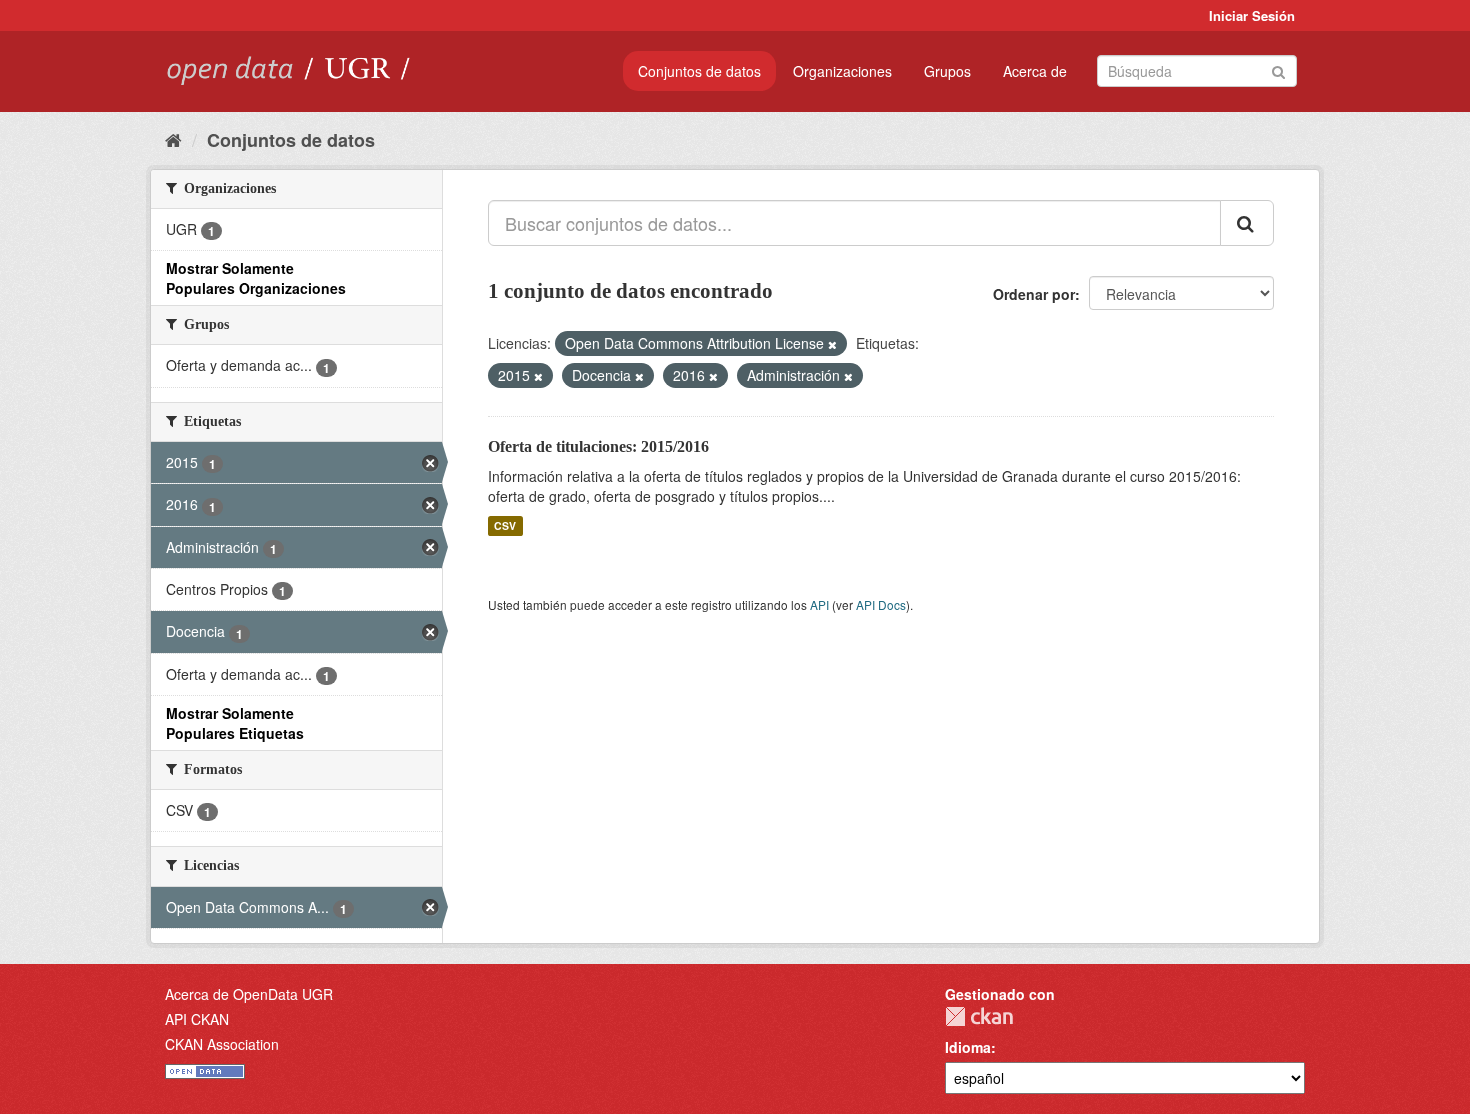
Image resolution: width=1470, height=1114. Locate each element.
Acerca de (1035, 71)
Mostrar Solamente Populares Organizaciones (256, 278)
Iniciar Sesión (1252, 15)
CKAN (979, 1016)
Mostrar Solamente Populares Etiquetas (235, 723)
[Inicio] (173, 139)
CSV (505, 525)
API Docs (881, 604)
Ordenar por (1034, 294)
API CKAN (197, 1019)
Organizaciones (842, 71)
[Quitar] (832, 344)
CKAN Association (222, 1044)
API (819, 604)
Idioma (968, 1047)
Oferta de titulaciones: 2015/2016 (598, 446)
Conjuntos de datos (699, 71)
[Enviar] (1278, 69)
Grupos (947, 71)
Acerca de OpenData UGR (249, 994)
